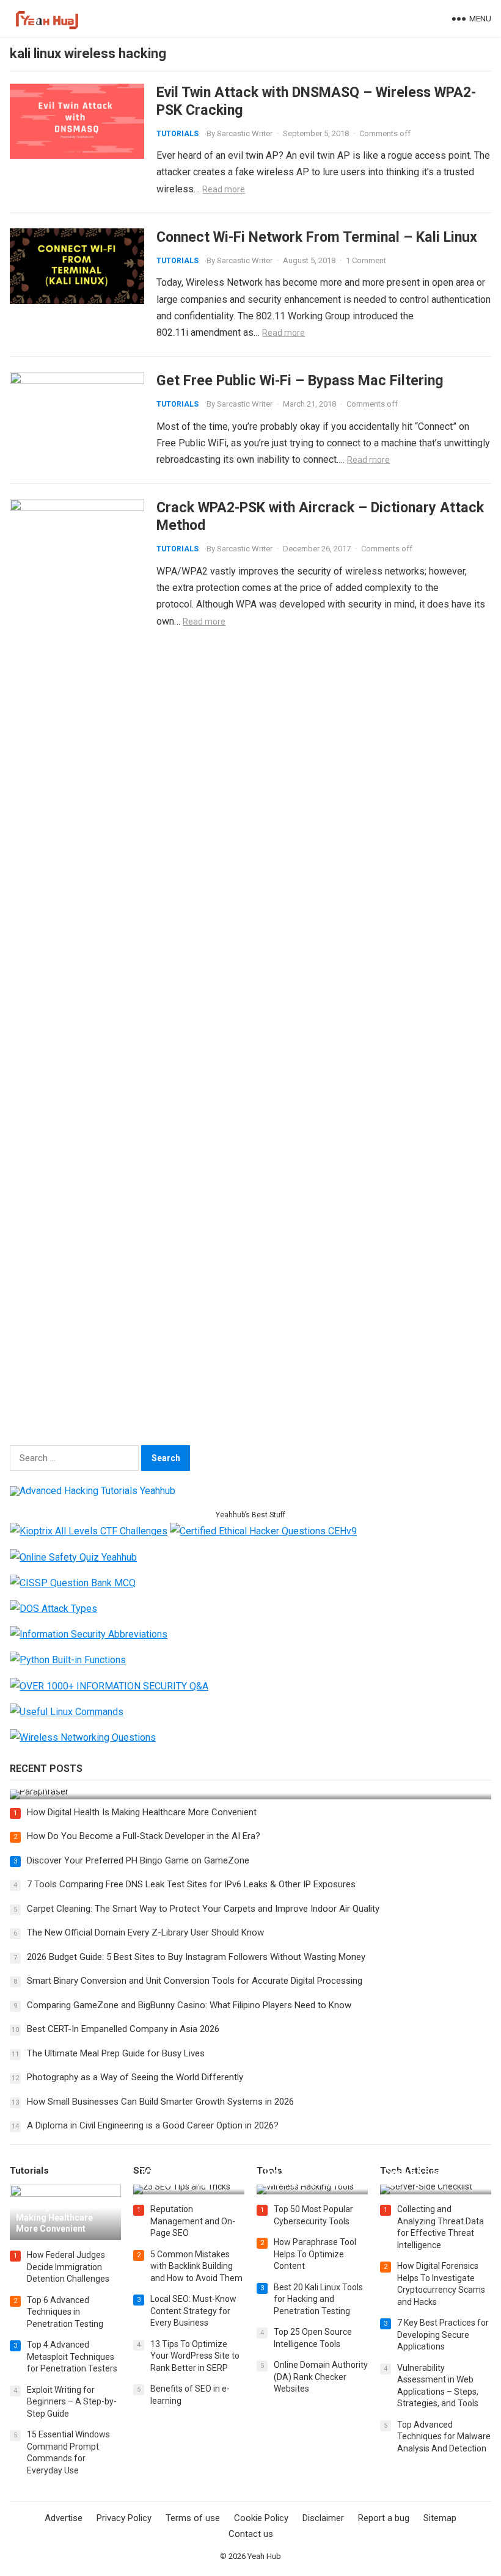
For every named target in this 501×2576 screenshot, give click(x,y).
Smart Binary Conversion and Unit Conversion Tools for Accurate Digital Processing (195, 1981)
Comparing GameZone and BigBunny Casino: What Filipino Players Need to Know (189, 2005)
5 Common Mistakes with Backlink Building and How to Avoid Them (196, 2266)
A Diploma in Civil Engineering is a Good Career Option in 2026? (153, 2125)
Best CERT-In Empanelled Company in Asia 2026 (123, 2029)
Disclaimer (323, 2518)
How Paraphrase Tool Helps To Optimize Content (315, 2254)
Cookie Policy (261, 2518)
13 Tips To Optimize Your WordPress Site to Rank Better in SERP (195, 2356)
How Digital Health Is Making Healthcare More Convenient (142, 1812)
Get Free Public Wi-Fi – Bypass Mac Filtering (300, 380)
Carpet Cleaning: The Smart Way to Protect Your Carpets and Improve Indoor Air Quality (203, 1909)
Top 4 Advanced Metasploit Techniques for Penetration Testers (72, 2356)
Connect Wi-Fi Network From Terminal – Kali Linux (317, 237)
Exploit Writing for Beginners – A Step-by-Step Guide (72, 2402)
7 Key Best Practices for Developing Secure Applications (443, 2335)
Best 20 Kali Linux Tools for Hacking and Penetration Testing (318, 2299)
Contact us (251, 2534)
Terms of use (193, 2518)
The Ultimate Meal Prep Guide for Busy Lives (116, 2053)
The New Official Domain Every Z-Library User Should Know (145, 1932)
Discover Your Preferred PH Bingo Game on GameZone (138, 1860)
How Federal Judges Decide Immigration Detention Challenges (68, 2267)
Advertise (64, 2518)
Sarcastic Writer (245, 133)
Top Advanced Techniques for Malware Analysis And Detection (444, 2436)
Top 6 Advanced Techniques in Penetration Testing (65, 2312)
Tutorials (177, 134)
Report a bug (384, 2518)
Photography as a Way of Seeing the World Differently (135, 2077)
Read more (224, 189)
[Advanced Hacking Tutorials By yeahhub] (93, 1491)
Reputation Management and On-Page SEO (193, 2221)
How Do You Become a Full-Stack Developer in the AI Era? (144, 1836)
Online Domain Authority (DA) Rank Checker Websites (321, 2377)
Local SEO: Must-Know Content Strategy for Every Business (193, 2311)
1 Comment (366, 260)
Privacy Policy (124, 2518)
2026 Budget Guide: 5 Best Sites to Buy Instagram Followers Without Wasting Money (196, 1957)
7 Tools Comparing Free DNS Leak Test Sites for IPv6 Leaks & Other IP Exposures (191, 1884)
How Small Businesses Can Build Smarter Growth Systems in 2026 (160, 2102)
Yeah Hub (264, 2556)
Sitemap (440, 2518)
